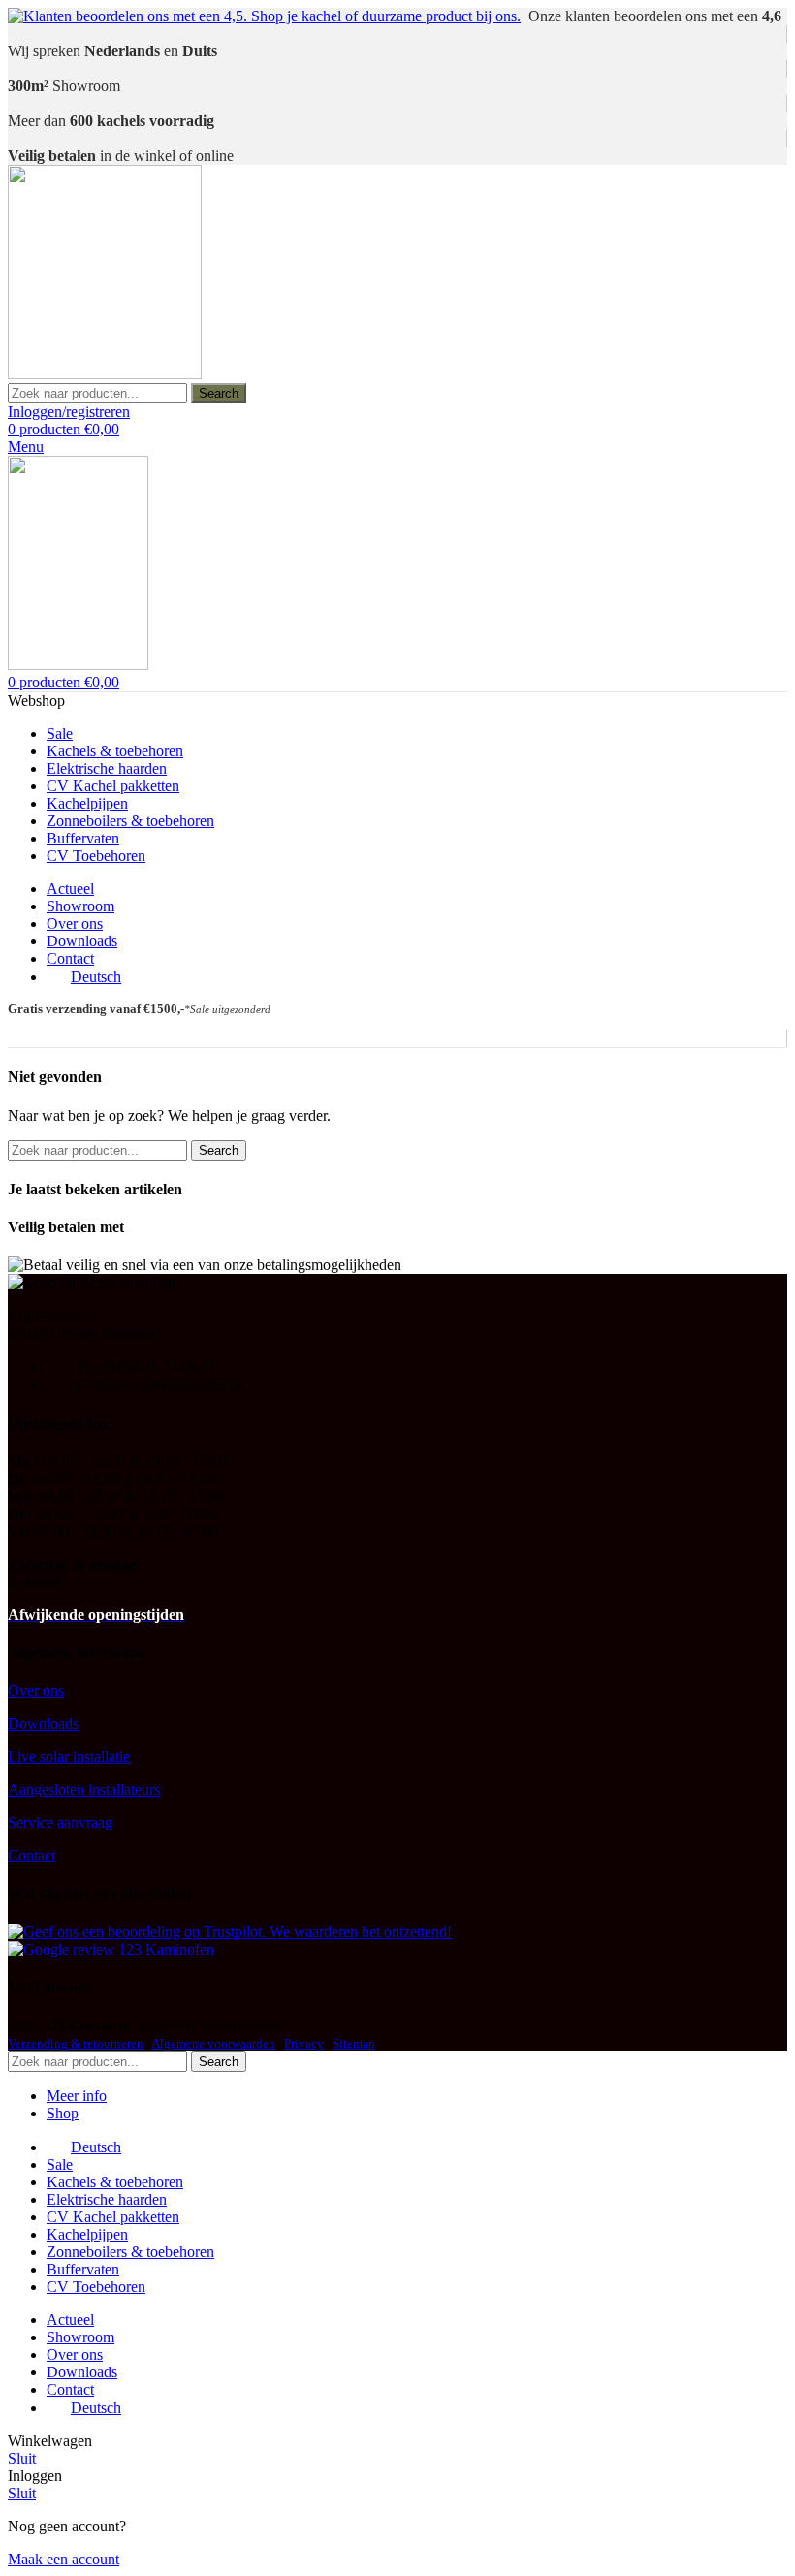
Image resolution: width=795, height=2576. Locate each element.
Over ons (36, 1690)
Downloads (43, 1723)
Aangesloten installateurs (84, 1789)
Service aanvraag (60, 1822)
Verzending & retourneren (76, 2043)
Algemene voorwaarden (213, 2043)
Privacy (304, 2043)
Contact (32, 1855)
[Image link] (230, 1932)
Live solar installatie (69, 1756)
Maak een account (64, 2559)
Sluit (22, 2458)
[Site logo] (105, 374)
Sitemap (354, 2043)
